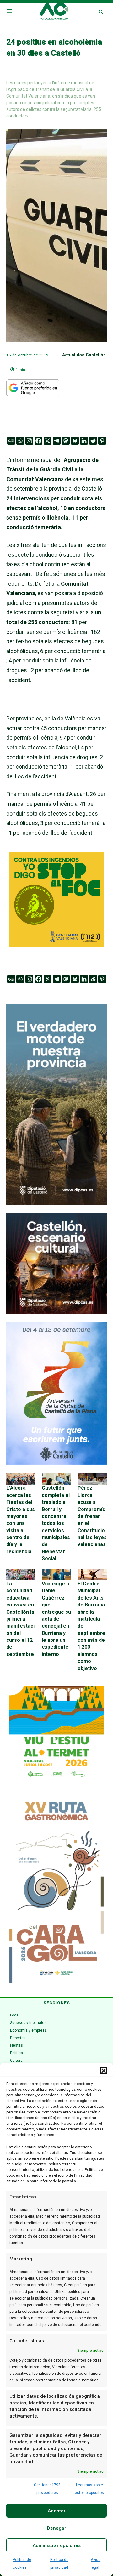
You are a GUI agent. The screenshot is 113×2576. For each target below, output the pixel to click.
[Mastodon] (66, 441)
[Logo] (54, 12)
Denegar (57, 2528)
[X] (48, 441)
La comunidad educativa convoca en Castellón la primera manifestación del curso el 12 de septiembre (20, 1619)
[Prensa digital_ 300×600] (56, 1889)
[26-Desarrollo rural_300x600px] (56, 1203)
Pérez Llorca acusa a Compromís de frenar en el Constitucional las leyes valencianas (92, 1516)
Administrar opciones (57, 2545)
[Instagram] (29, 441)
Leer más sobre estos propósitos (89, 2489)
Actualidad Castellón (84, 355)
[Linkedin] (84, 441)
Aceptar (57, 2511)
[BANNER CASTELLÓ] (56, 1463)
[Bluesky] (75, 441)
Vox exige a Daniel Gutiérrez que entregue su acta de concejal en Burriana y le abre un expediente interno (56, 1619)
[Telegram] (57, 441)
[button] (104, 2071)
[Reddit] (93, 441)
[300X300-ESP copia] (56, 944)
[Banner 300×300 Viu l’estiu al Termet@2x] (56, 1733)
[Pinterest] (102, 441)
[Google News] (11, 441)
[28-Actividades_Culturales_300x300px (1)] (56, 1312)
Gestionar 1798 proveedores (47, 2489)
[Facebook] (38, 441)
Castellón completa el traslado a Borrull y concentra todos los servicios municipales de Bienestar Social (56, 1523)
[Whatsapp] (20, 441)
